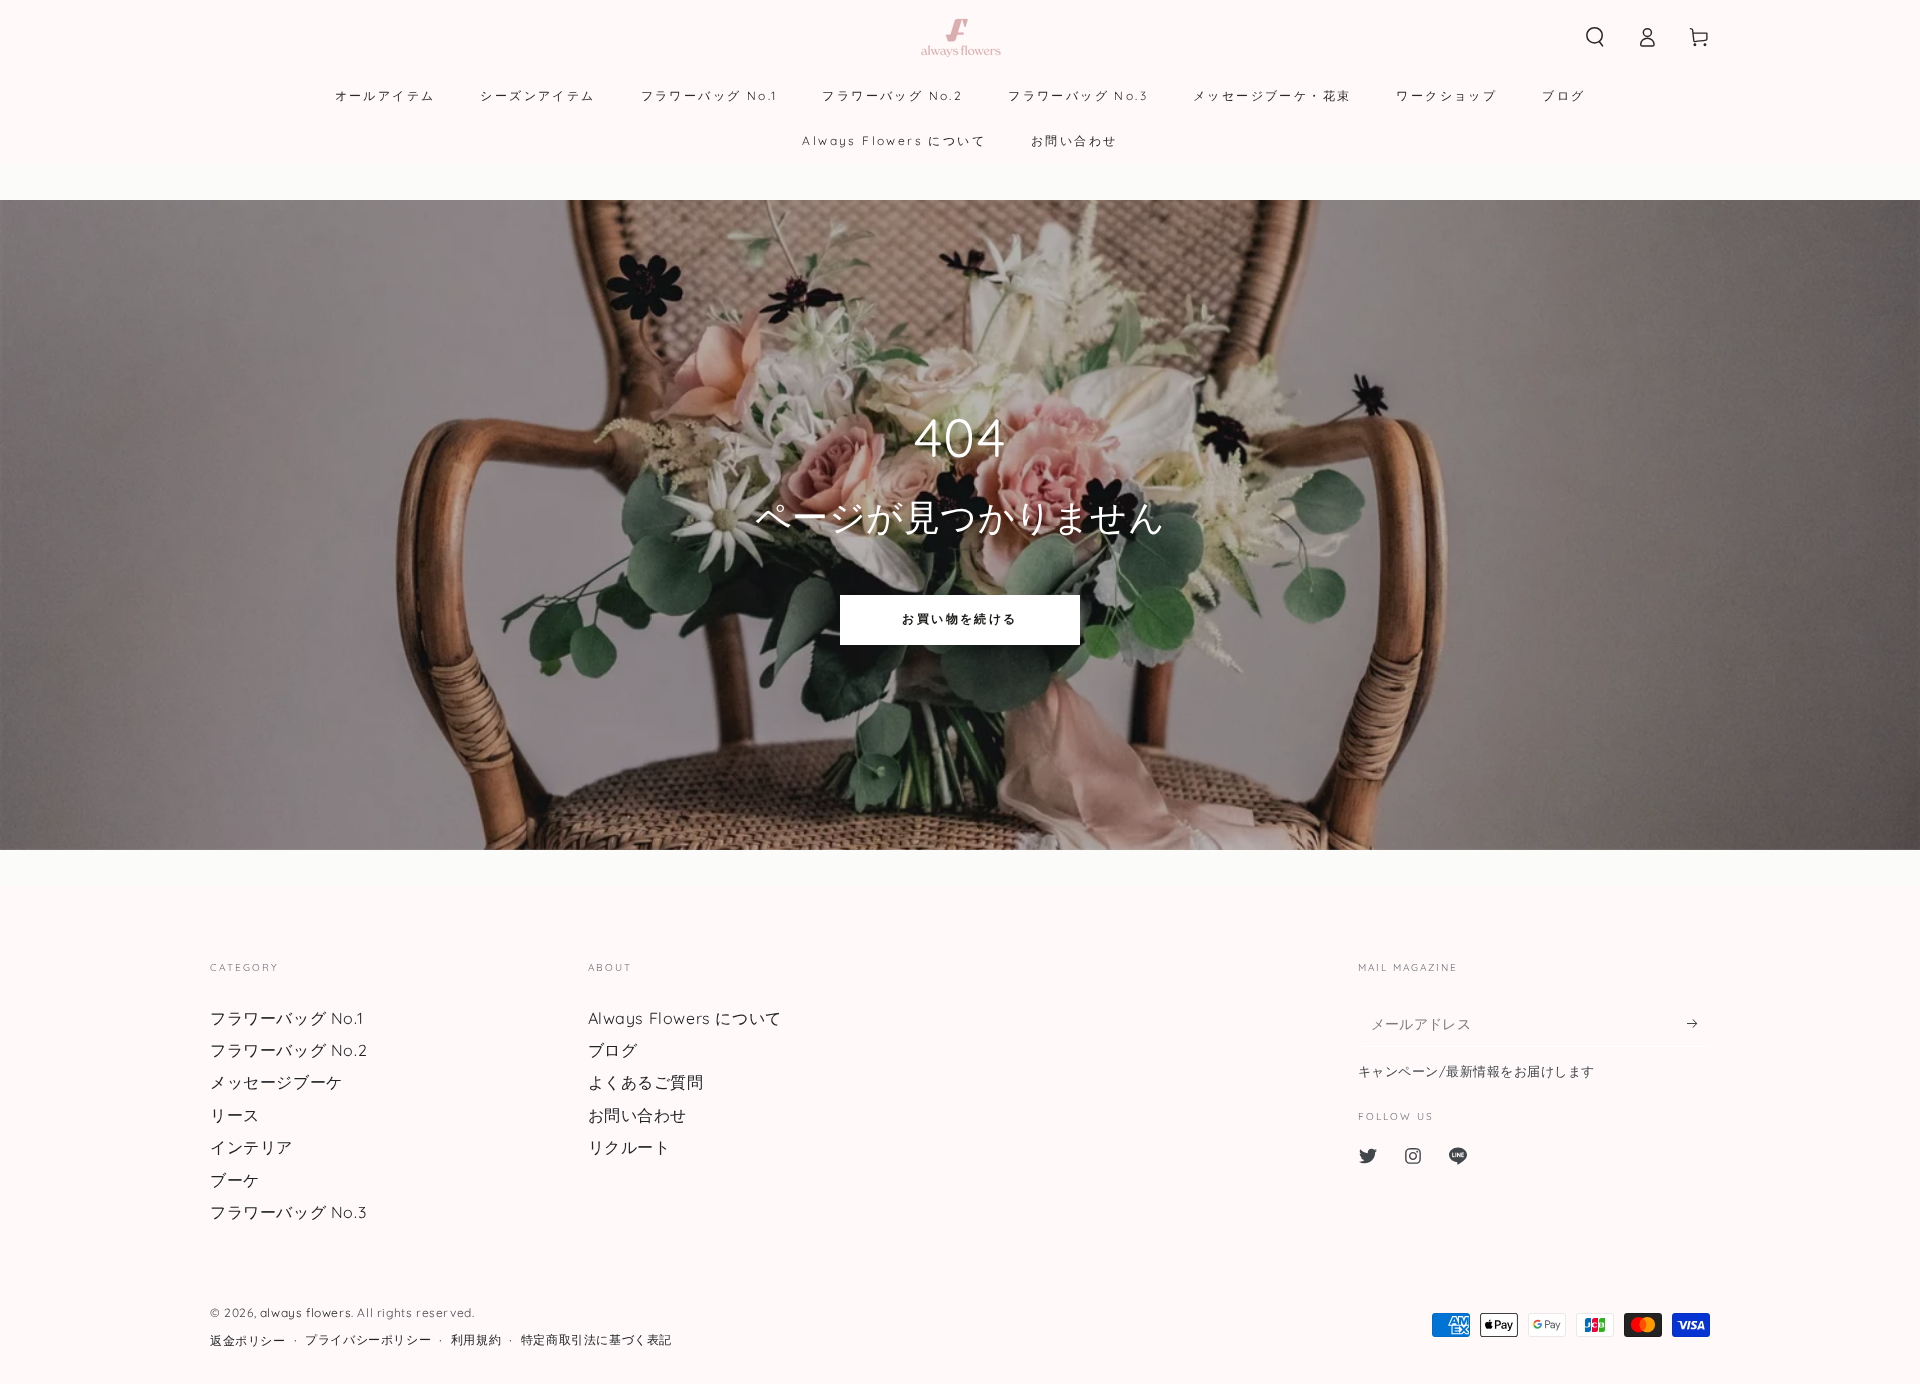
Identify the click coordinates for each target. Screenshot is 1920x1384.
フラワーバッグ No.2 (288, 1050)
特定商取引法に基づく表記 (596, 1339)
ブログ (613, 1050)
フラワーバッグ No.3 (288, 1212)
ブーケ (235, 1180)
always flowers (305, 1312)
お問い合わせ (638, 1115)
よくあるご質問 (646, 1082)
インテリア (251, 1147)
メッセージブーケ (276, 1082)
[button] (1595, 37)
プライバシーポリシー (368, 1339)
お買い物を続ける (959, 618)
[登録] (1698, 1024)
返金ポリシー (248, 1340)
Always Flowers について (685, 1018)
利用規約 (476, 1339)
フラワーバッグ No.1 (286, 1018)
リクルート (629, 1147)
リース (235, 1115)
